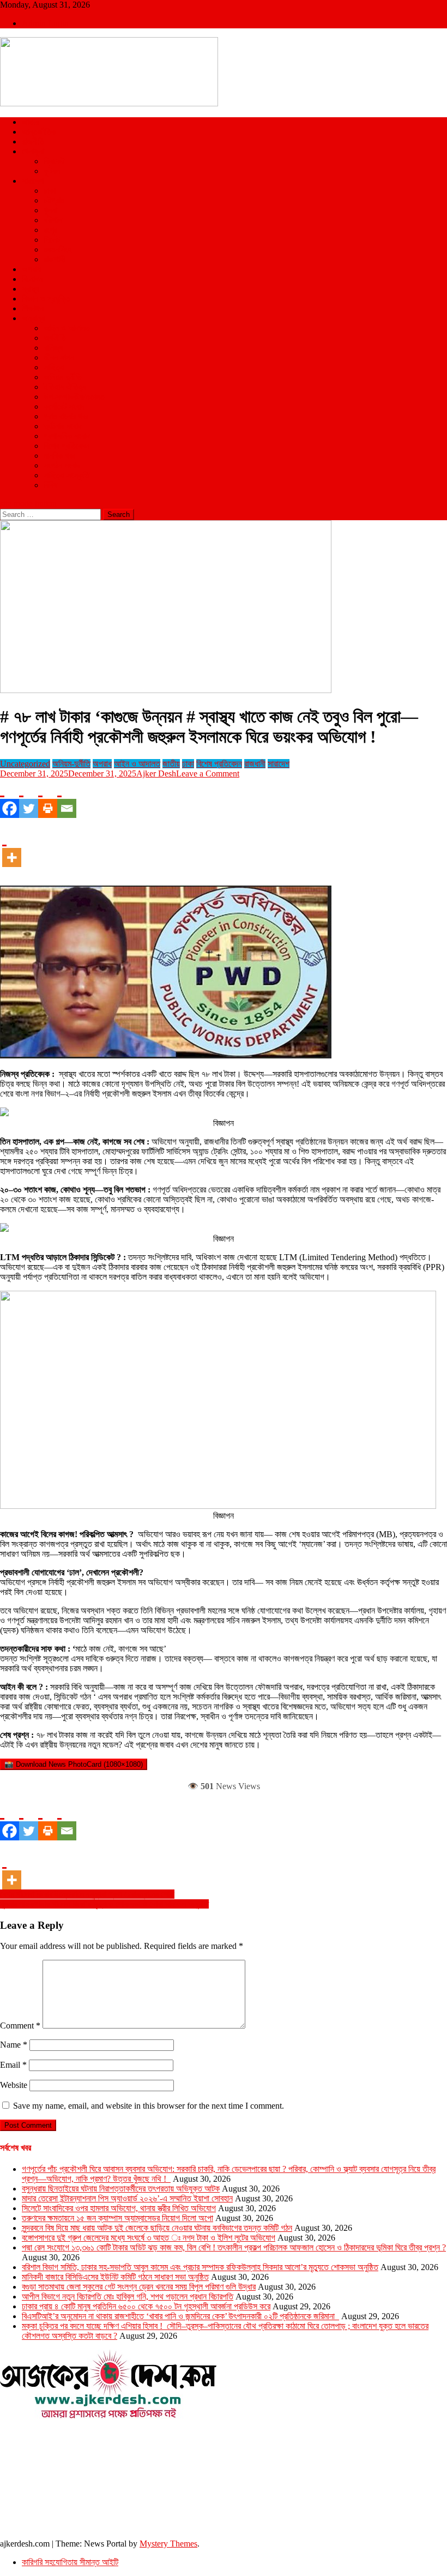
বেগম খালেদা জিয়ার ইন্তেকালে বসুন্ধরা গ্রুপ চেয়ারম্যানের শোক (87, 1894)
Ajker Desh (156, 774)
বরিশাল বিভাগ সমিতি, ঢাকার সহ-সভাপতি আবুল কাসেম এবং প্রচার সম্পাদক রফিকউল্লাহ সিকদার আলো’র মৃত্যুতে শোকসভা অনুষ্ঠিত (200, 2267)
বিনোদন (32, 279)
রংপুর (50, 230)
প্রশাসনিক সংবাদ (67, 436)
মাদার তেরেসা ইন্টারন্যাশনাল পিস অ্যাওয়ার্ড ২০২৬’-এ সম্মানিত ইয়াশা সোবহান (127, 2198)
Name (14, 2045)
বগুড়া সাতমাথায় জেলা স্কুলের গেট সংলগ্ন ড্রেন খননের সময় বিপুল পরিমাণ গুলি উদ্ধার (139, 2287)
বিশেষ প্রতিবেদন (67, 446)
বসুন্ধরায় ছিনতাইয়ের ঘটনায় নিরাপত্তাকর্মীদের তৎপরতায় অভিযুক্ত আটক (121, 2189)
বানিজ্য (53, 348)
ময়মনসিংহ (58, 249)
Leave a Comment (208, 774)
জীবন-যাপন (59, 357)
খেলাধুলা (33, 151)
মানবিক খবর (59, 456)
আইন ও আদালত (67, 328)
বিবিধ (50, 485)
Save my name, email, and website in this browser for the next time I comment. (149, 2106)
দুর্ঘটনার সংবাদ (63, 426)
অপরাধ (31, 269)
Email (13, 2065)
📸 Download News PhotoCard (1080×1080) (74, 1764)
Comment (20, 2026)
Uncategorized (25, 764)
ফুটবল (52, 171)
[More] (12, 847)
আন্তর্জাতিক (39, 132)
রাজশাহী (55, 259)
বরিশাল (53, 220)
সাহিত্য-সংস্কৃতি (67, 475)
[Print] (48, 798)
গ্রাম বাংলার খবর (66, 416)
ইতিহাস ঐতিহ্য (65, 387)
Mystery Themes (168, 2544)
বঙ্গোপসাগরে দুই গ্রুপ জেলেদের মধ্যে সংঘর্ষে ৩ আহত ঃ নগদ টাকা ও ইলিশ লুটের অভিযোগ (149, 2238)
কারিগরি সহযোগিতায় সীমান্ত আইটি (70, 2562)
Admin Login (45, 23)
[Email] (67, 798)
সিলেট (52, 240)
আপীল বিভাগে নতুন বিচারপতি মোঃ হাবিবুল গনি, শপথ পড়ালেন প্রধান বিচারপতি (128, 2297)
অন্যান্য (33, 318)
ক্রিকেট (54, 161)
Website (14, 2085)
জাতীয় (31, 122)
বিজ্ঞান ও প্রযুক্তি (46, 299)
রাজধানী (255, 764)
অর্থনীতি (55, 338)
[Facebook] (10, 798)
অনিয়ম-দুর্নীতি (63, 377)
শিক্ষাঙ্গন (33, 308)
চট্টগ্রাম (54, 200)
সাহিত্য (54, 367)
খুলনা (50, 210)
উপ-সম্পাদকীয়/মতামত (74, 397)
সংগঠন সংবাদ (62, 465)
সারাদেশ (33, 181)
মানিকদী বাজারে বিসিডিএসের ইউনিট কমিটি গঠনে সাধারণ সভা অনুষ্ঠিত (115, 2277)
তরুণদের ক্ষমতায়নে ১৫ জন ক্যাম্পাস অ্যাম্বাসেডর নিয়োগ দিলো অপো (117, 2218)
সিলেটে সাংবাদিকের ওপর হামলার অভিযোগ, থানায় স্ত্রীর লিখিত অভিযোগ (119, 2208)
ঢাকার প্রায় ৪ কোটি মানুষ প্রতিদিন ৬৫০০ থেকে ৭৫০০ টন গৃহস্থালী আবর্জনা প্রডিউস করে (146, 2306)
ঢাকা (50, 191)
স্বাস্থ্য (31, 289)
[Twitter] (29, 798)
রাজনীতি (33, 142)
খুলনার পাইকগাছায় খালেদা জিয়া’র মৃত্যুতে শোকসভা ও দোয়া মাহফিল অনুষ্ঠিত (104, 1904)
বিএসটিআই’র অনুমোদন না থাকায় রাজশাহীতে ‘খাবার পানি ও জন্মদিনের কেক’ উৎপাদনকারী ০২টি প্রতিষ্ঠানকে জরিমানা (180, 2316)
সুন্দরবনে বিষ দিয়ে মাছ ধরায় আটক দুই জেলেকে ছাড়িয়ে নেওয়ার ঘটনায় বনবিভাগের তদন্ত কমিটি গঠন (157, 2228)
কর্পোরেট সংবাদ (64, 407)
